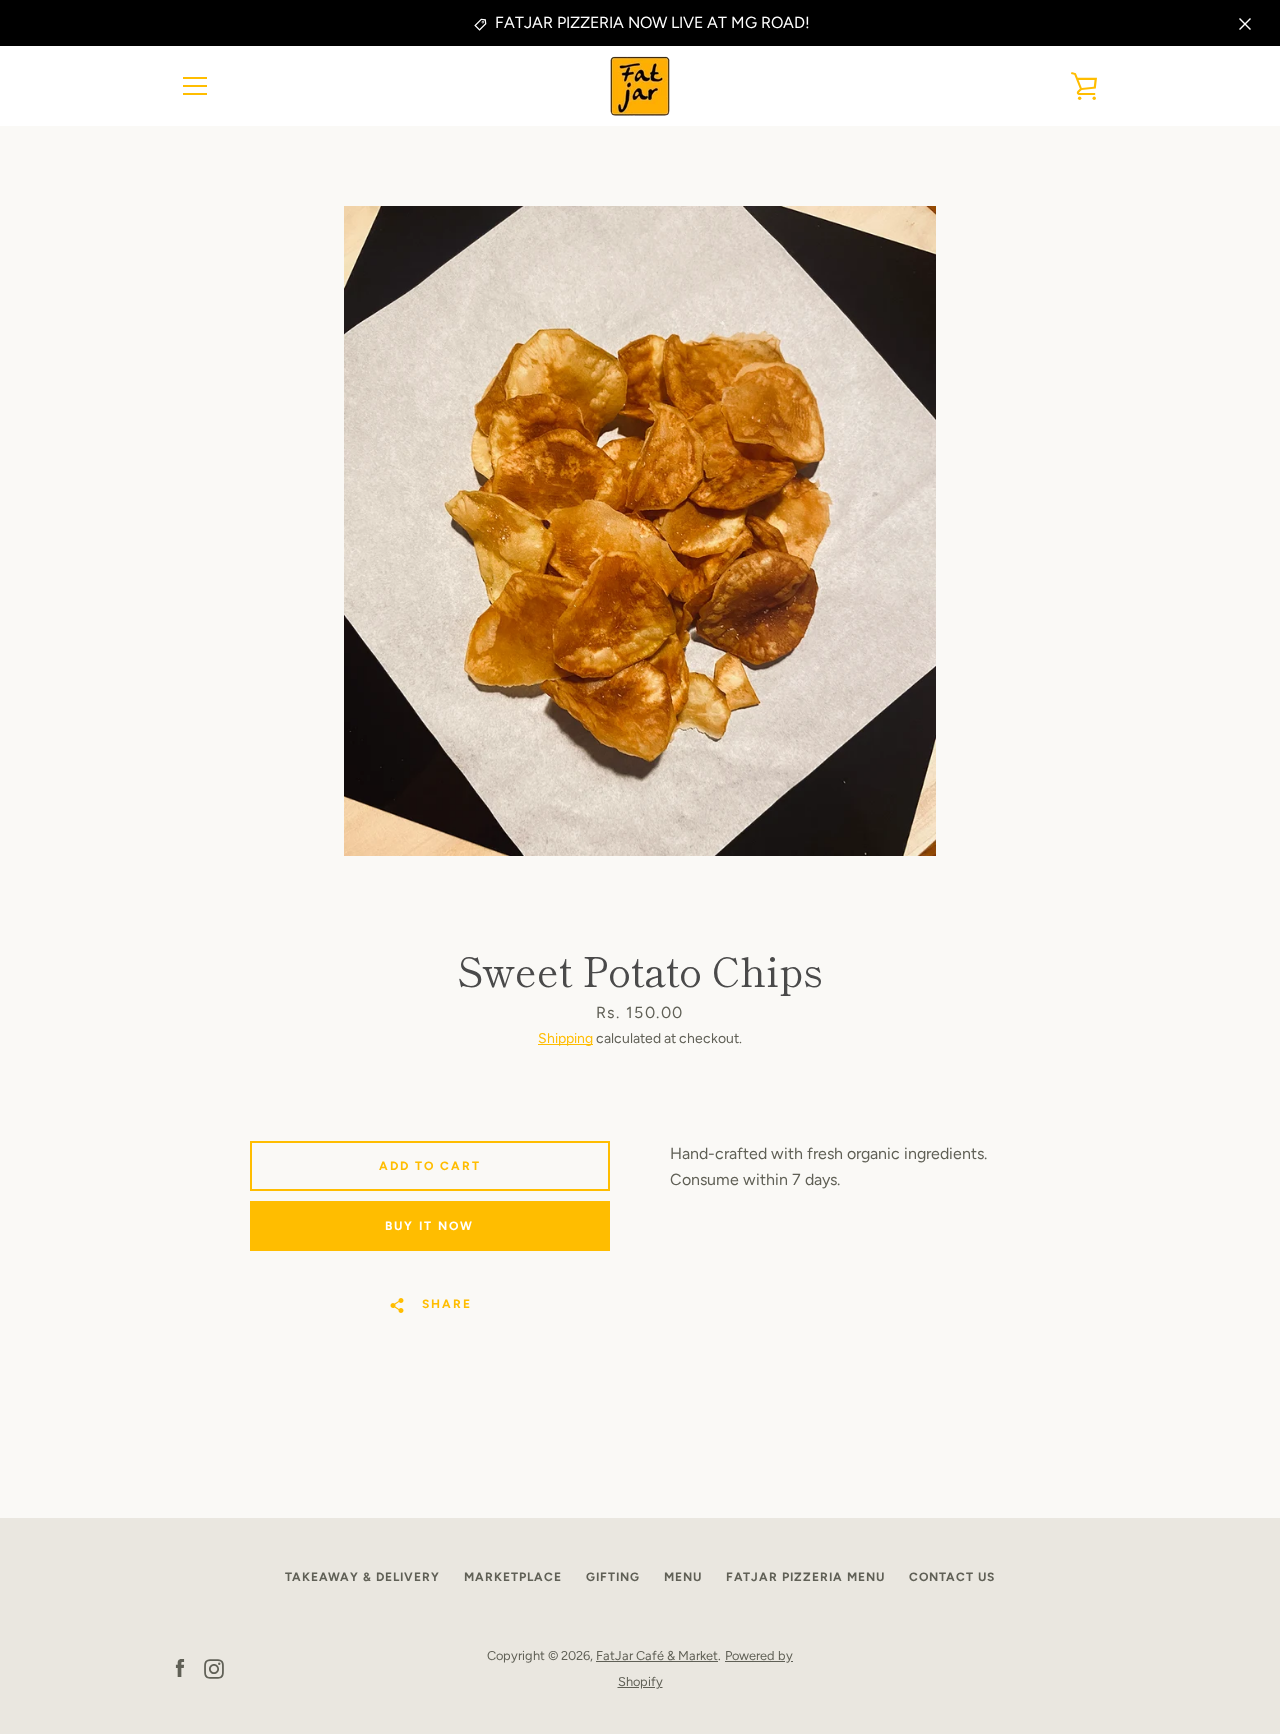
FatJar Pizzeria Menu (805, 1577)
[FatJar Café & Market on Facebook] (180, 1667)
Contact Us (952, 1577)
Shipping (565, 1038)
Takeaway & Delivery (362, 1577)
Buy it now (429, 1226)
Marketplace (513, 1577)
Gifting (613, 1577)
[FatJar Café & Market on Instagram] (214, 1667)
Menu (683, 1577)
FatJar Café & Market (657, 1655)
